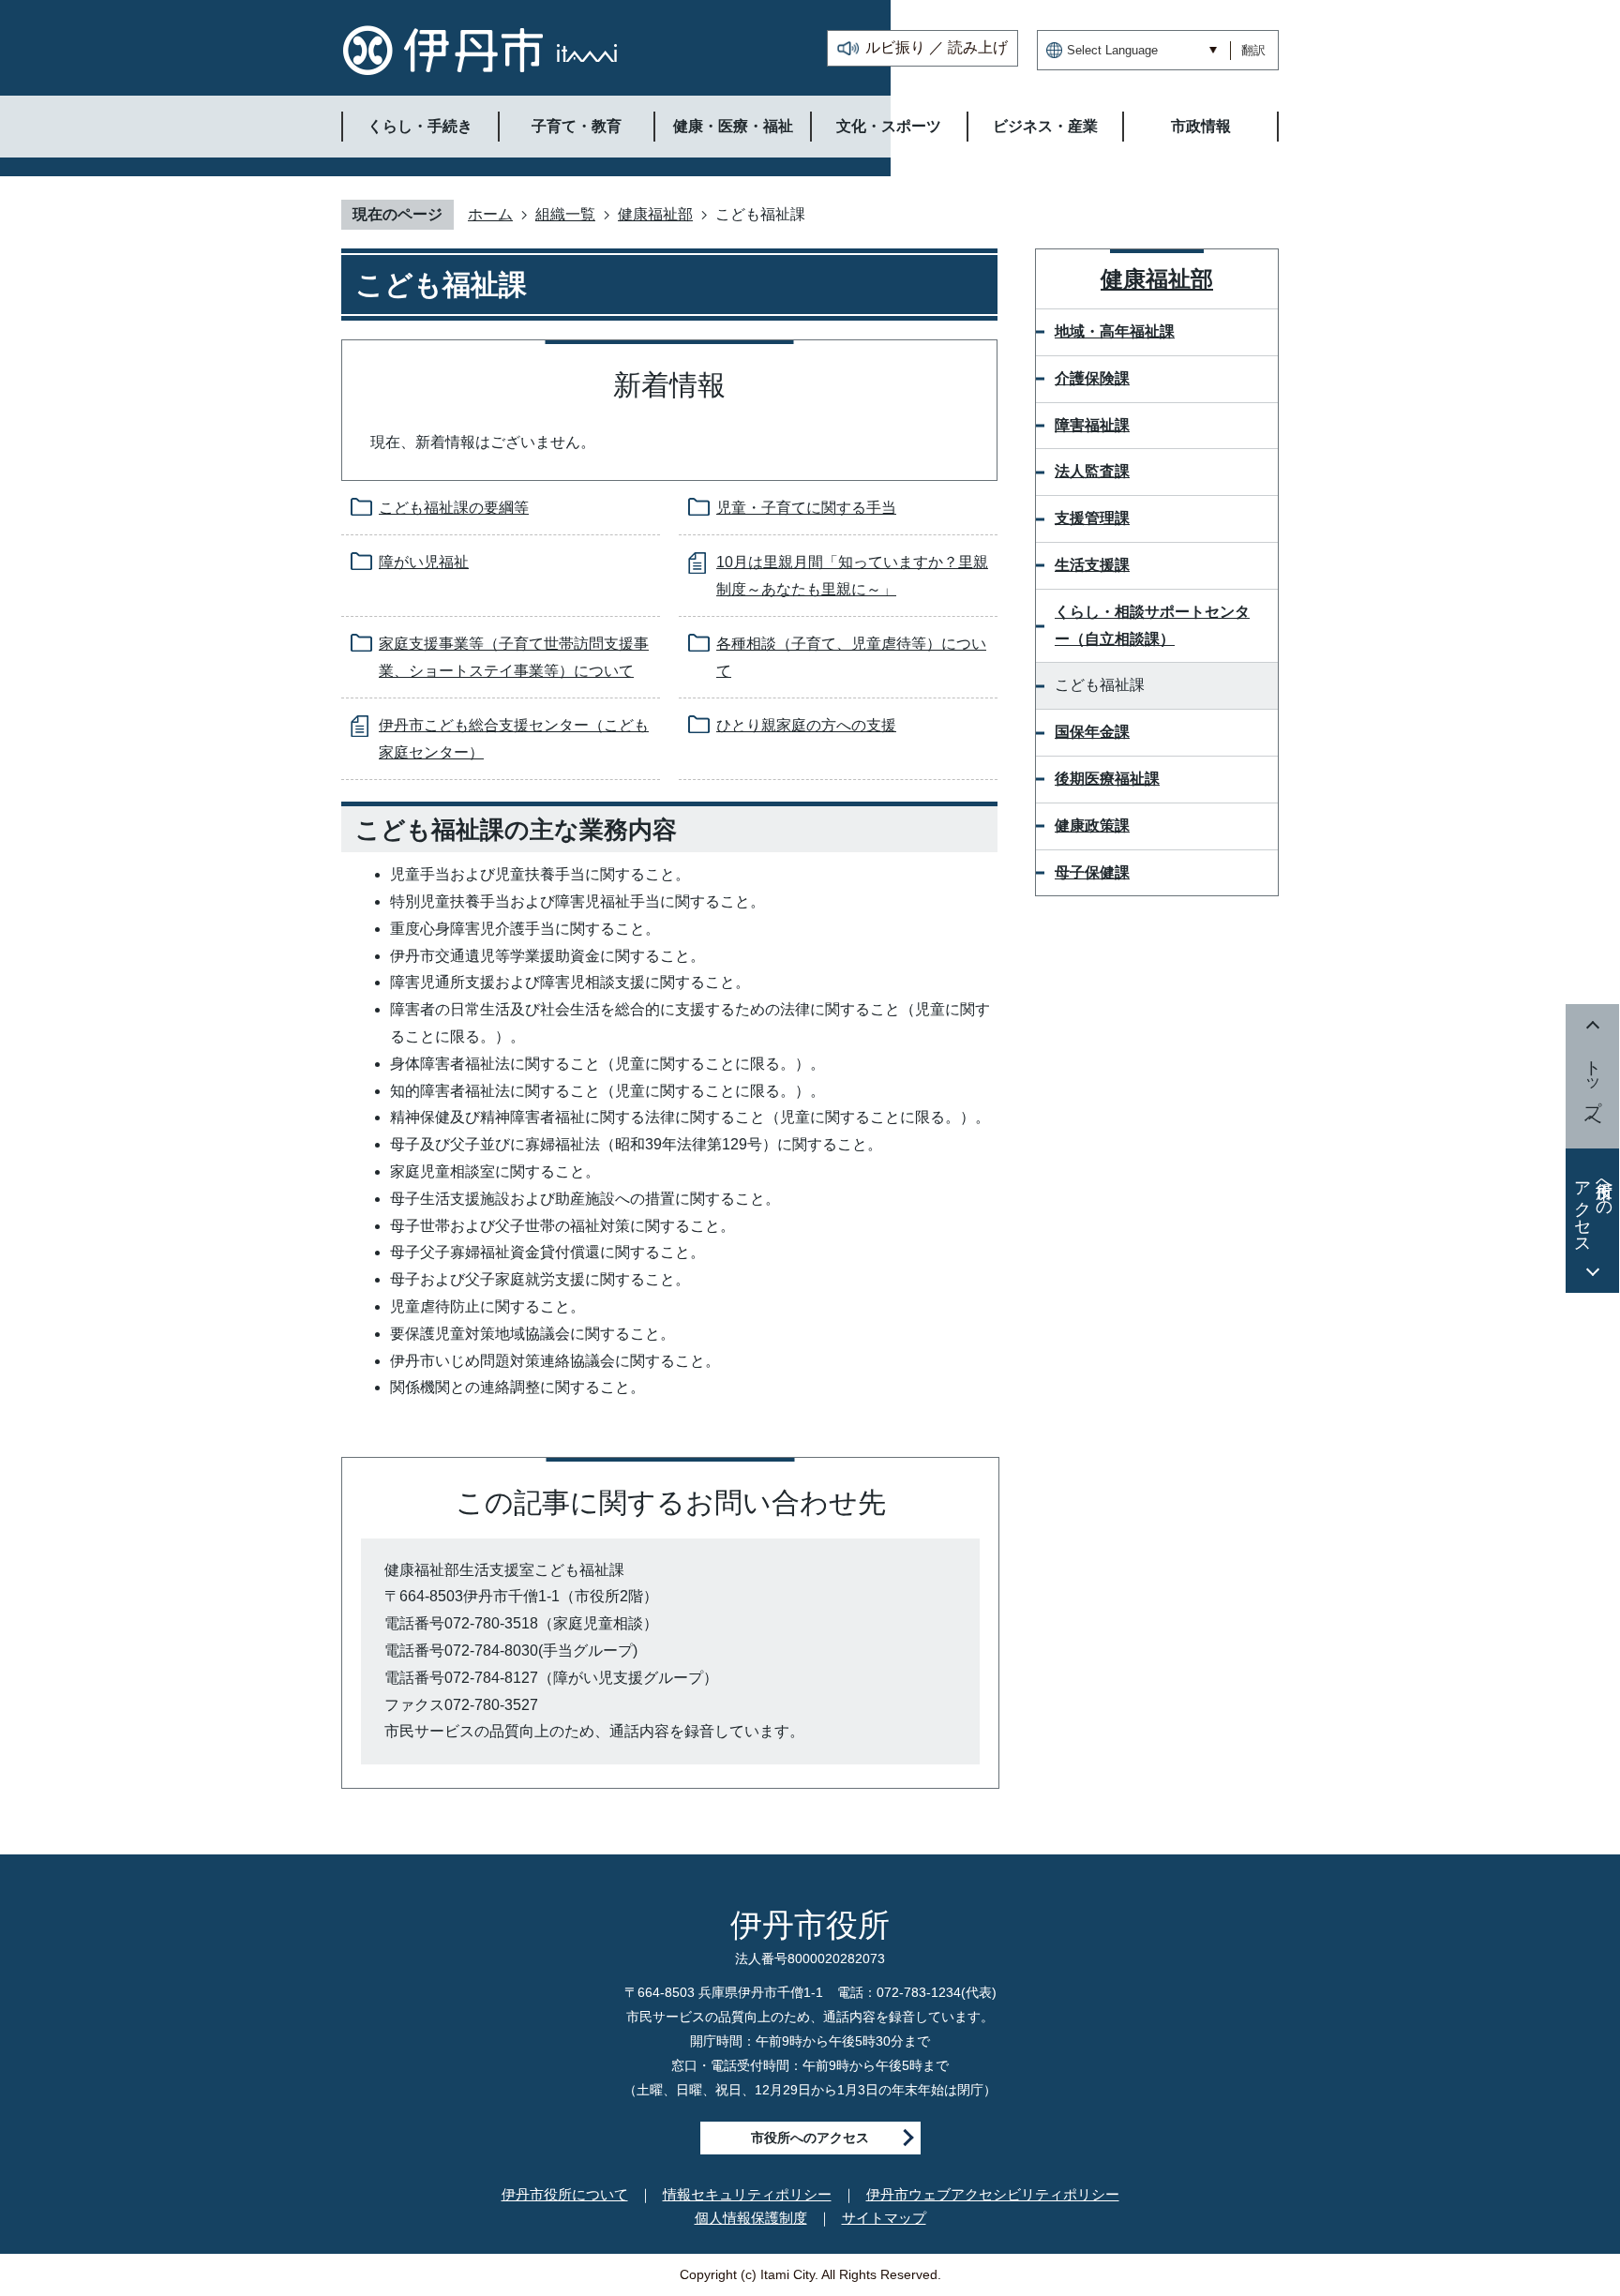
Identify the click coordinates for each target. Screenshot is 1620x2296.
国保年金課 (1092, 732)
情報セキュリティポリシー (747, 2194)
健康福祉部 (655, 214)
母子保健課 (1092, 872)
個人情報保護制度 (751, 2218)
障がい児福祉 (424, 562)
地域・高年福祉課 (1115, 331)
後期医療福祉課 (1107, 779)
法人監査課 (1092, 471)
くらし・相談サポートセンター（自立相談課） (1152, 625)
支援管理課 (1092, 518)
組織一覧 (565, 214)
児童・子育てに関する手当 (806, 508)
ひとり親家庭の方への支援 (806, 725)
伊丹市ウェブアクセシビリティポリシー (993, 2194)
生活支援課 (1092, 565)
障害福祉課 (1092, 425)
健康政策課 (1092, 825)
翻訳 (1253, 50)
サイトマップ (884, 2218)
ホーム (490, 214)
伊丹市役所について (565, 2194)
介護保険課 (1092, 378)
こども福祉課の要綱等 (454, 508)
